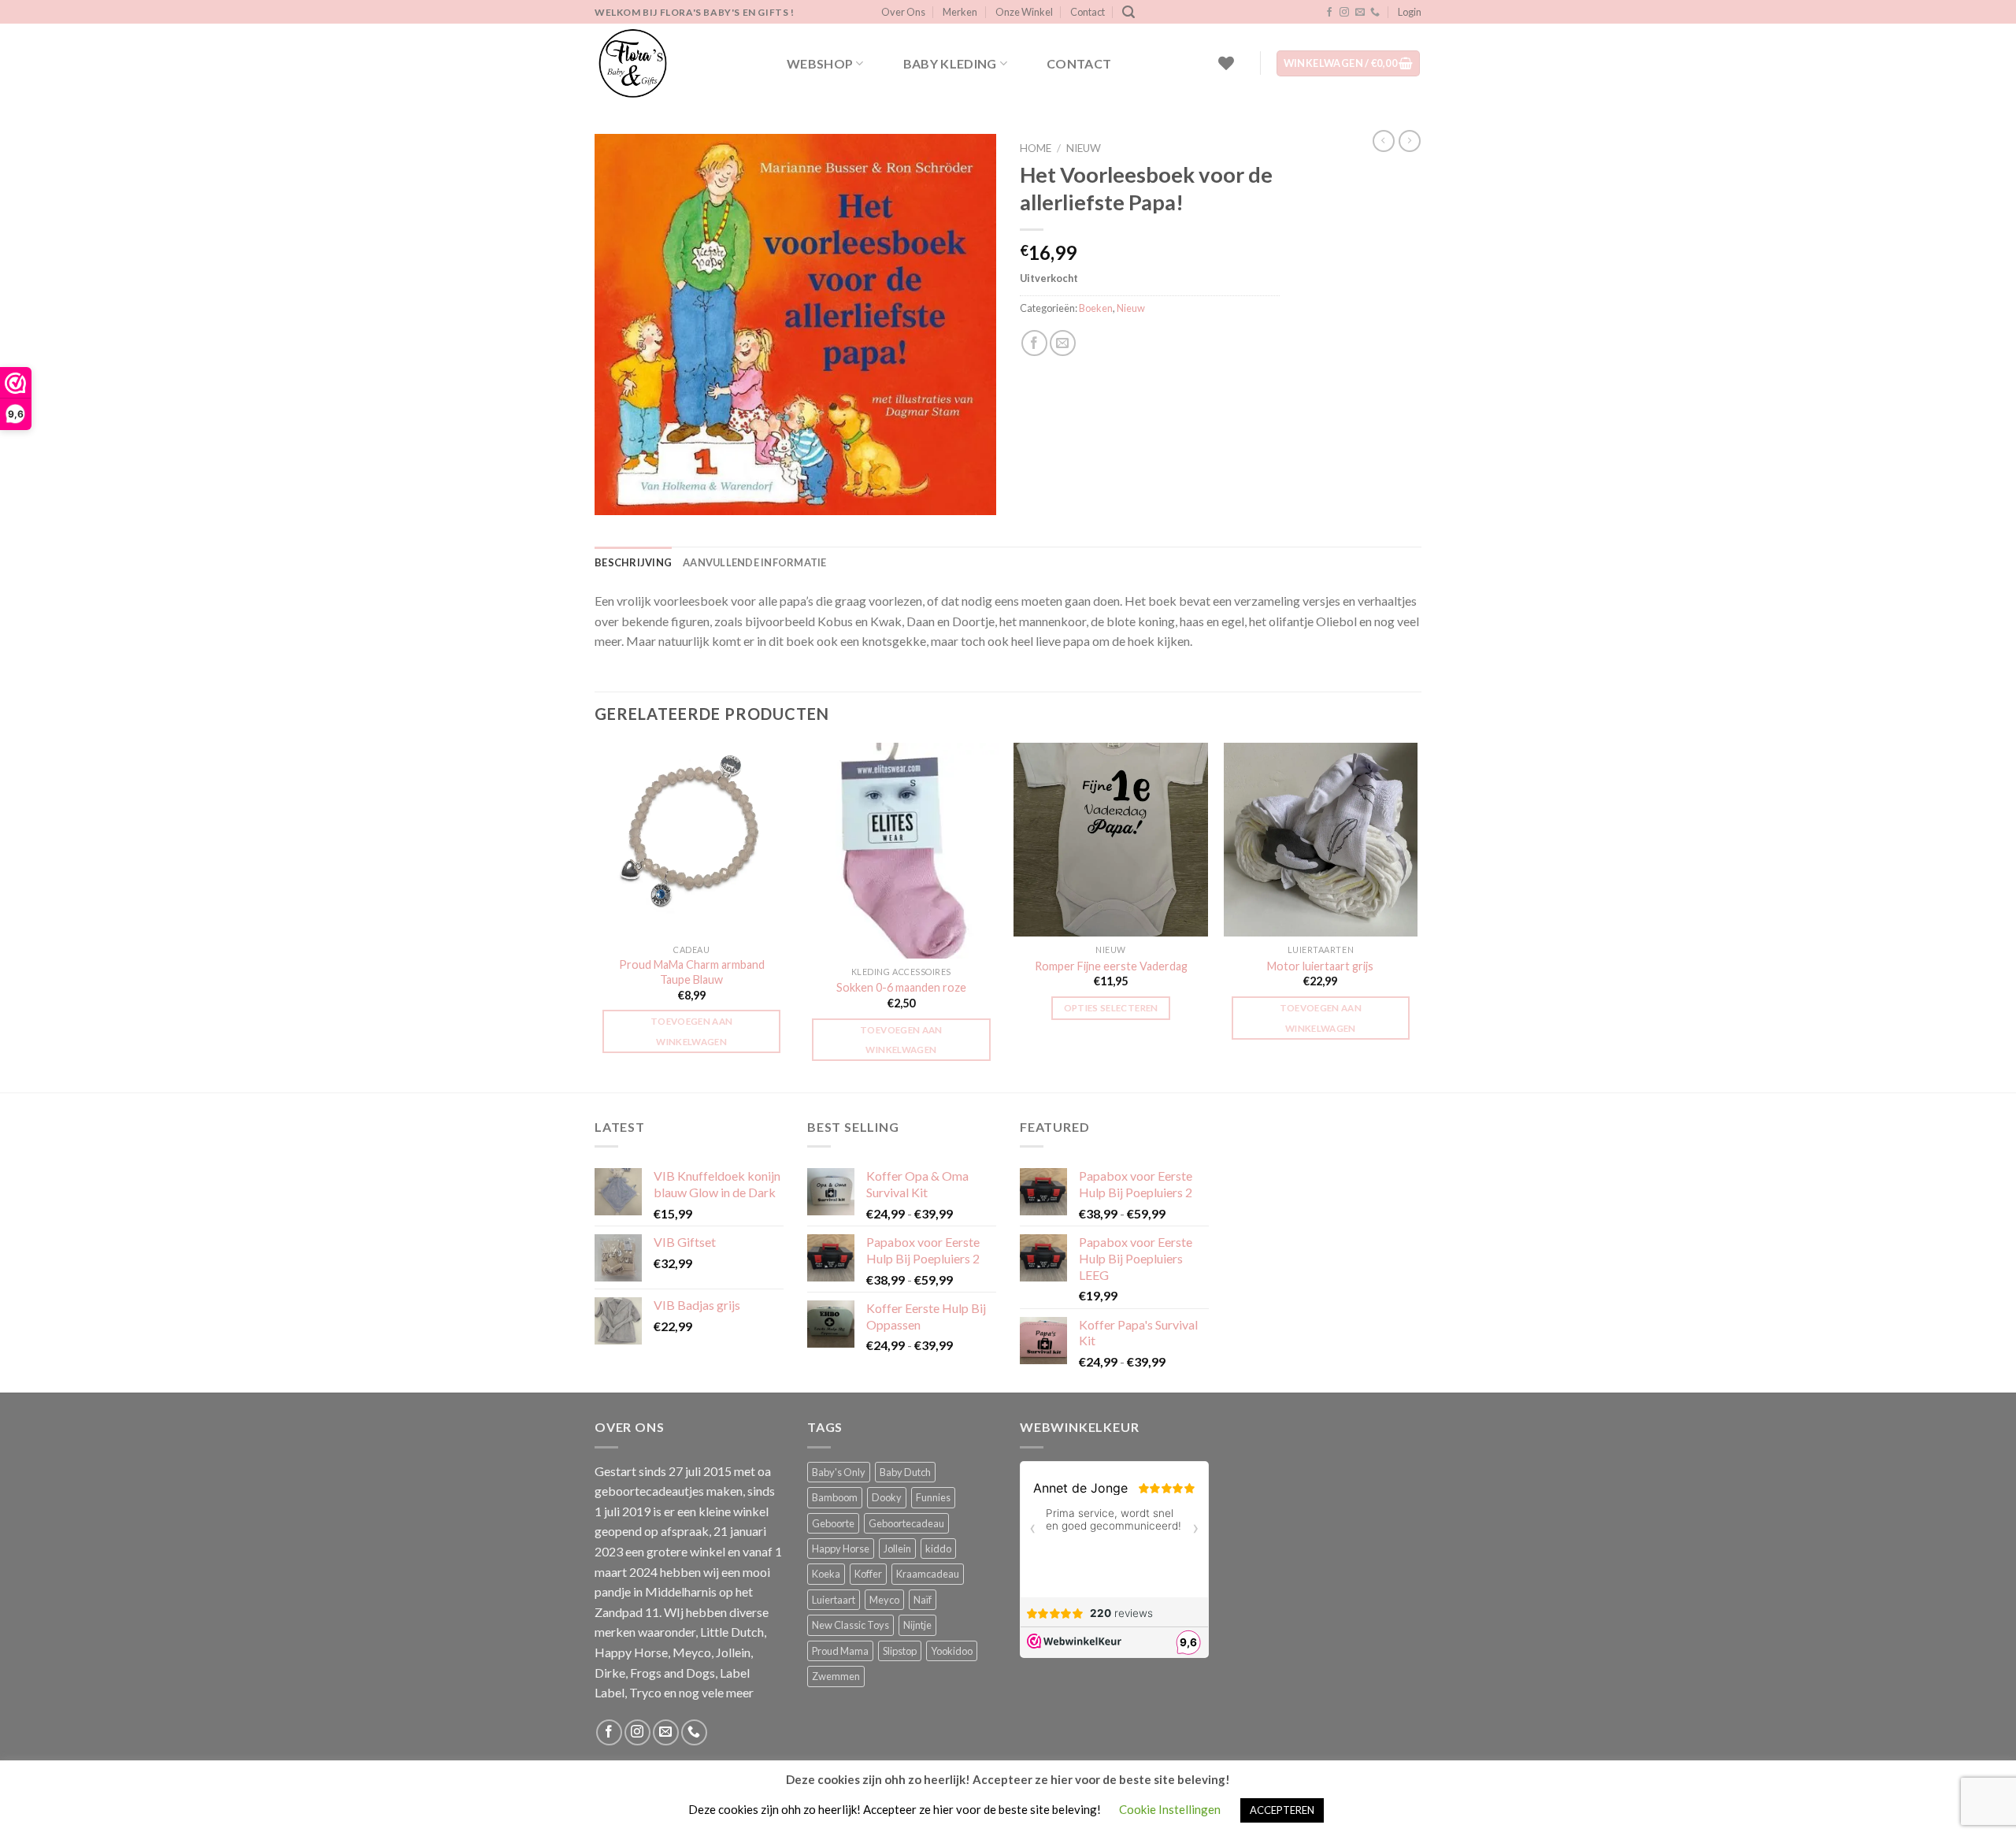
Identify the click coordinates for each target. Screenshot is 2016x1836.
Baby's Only (839, 1472)
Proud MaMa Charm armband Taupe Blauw (692, 972)
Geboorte (833, 1523)
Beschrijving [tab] (633, 562)
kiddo (938, 1549)
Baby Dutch (905, 1472)
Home (1036, 148)
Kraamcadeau (928, 1574)
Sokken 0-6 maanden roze (901, 987)
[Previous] (595, 916)
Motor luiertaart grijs (1320, 966)
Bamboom (835, 1497)
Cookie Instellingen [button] (1170, 1809)
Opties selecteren (1111, 1008)
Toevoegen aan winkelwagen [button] (692, 1031)
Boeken (1096, 308)
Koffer (868, 1574)
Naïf (923, 1600)
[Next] (1417, 916)
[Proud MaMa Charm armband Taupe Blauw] (692, 840)
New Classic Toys (850, 1625)
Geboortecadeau (906, 1523)
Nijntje (917, 1625)
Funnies (933, 1497)
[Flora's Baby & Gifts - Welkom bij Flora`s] (673, 63)
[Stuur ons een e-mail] (1360, 13)
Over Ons (903, 12)
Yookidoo (952, 1651)
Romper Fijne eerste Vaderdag (1111, 966)
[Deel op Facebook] (1034, 343)
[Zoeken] (1128, 12)
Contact (1088, 12)
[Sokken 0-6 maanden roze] (901, 851)
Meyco (884, 1600)
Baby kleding (950, 63)
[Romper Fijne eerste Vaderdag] (1111, 840)
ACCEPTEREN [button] (1282, 1810)
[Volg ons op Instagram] (1344, 13)
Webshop (820, 63)
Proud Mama (840, 1651)
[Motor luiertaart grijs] (1321, 840)
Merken (960, 12)
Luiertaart (834, 1600)
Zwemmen (836, 1676)
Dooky (887, 1497)
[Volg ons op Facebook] (1329, 13)
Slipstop (900, 1651)
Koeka (826, 1574)
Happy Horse (841, 1549)
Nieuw (1084, 148)
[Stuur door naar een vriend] (1063, 343)
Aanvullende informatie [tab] (755, 562)
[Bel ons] (1375, 13)
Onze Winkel (1024, 12)
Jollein (897, 1549)
